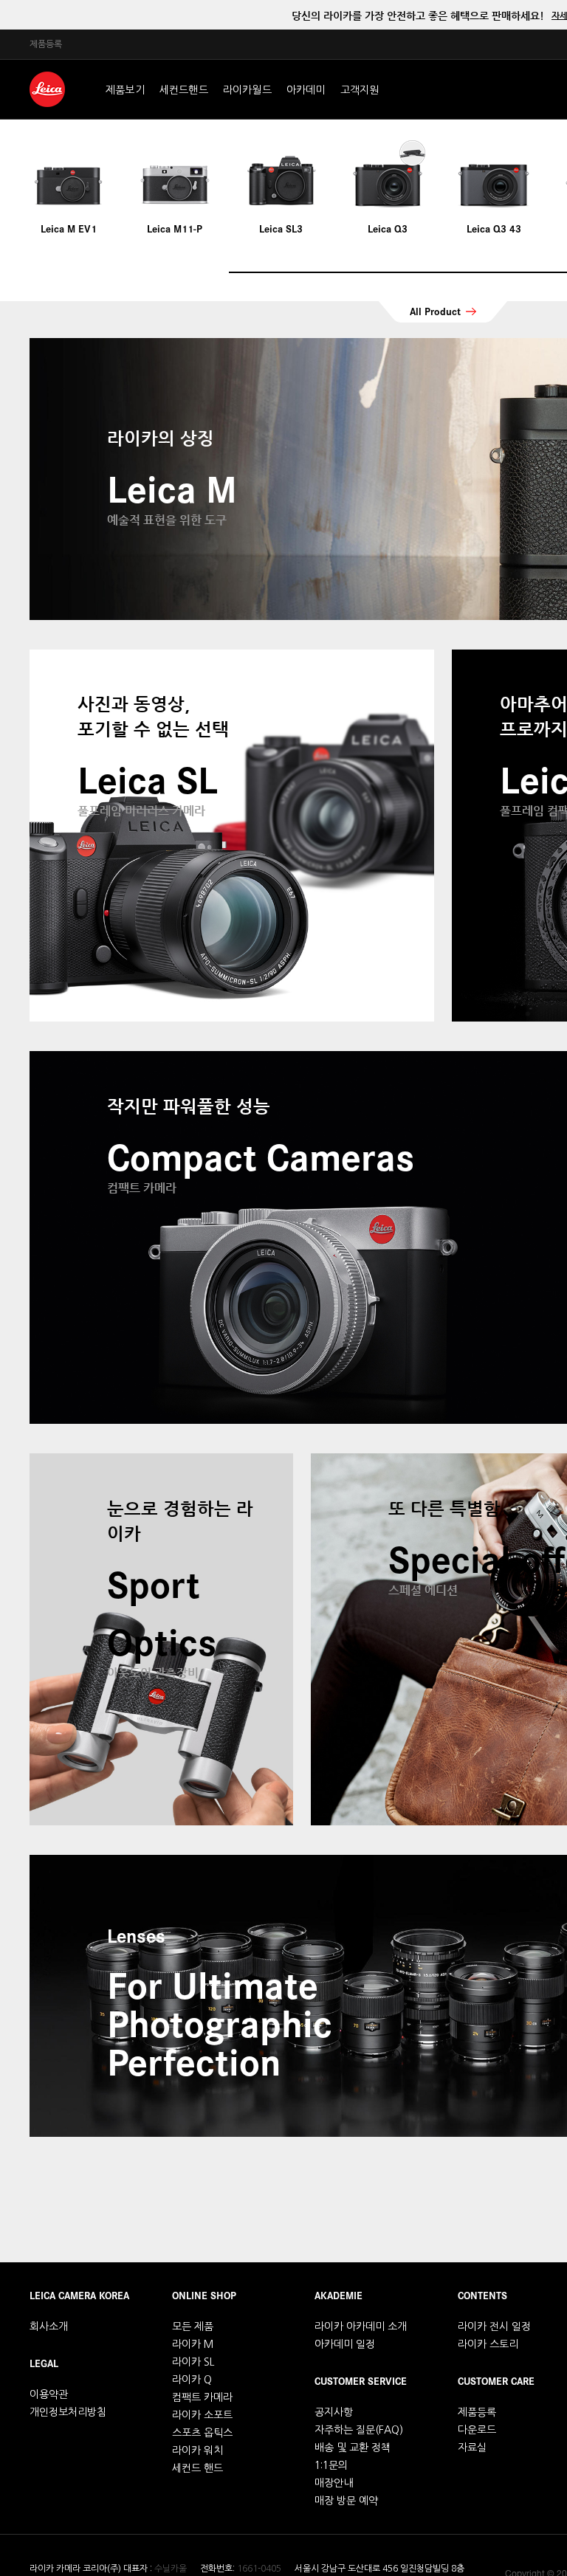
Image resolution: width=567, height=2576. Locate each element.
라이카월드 (247, 90)
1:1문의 (331, 2465)
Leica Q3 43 (494, 228)
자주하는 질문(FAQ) (359, 2430)
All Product (435, 311)
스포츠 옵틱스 (202, 2433)
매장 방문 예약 (346, 2501)
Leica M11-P (175, 228)
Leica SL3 (281, 228)
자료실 (472, 2448)
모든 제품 (193, 2327)
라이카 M (193, 2344)
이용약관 (49, 2394)
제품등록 (46, 44)
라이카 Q (192, 2380)
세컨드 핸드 (197, 2468)
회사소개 (49, 2327)
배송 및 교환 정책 (353, 2448)
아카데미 (306, 90)
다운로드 (477, 2430)
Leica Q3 (388, 228)
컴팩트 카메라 (202, 2397)
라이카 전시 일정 (494, 2327)
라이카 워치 (197, 2451)
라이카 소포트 (202, 2415)
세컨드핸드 (184, 90)
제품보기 (125, 90)
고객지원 (360, 90)
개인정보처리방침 (68, 2412)
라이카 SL (193, 2362)
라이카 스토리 (488, 2344)
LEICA (47, 89)
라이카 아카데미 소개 (361, 2327)
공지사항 (334, 2412)
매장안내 (334, 2483)
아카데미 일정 (345, 2344)
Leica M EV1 (69, 228)
